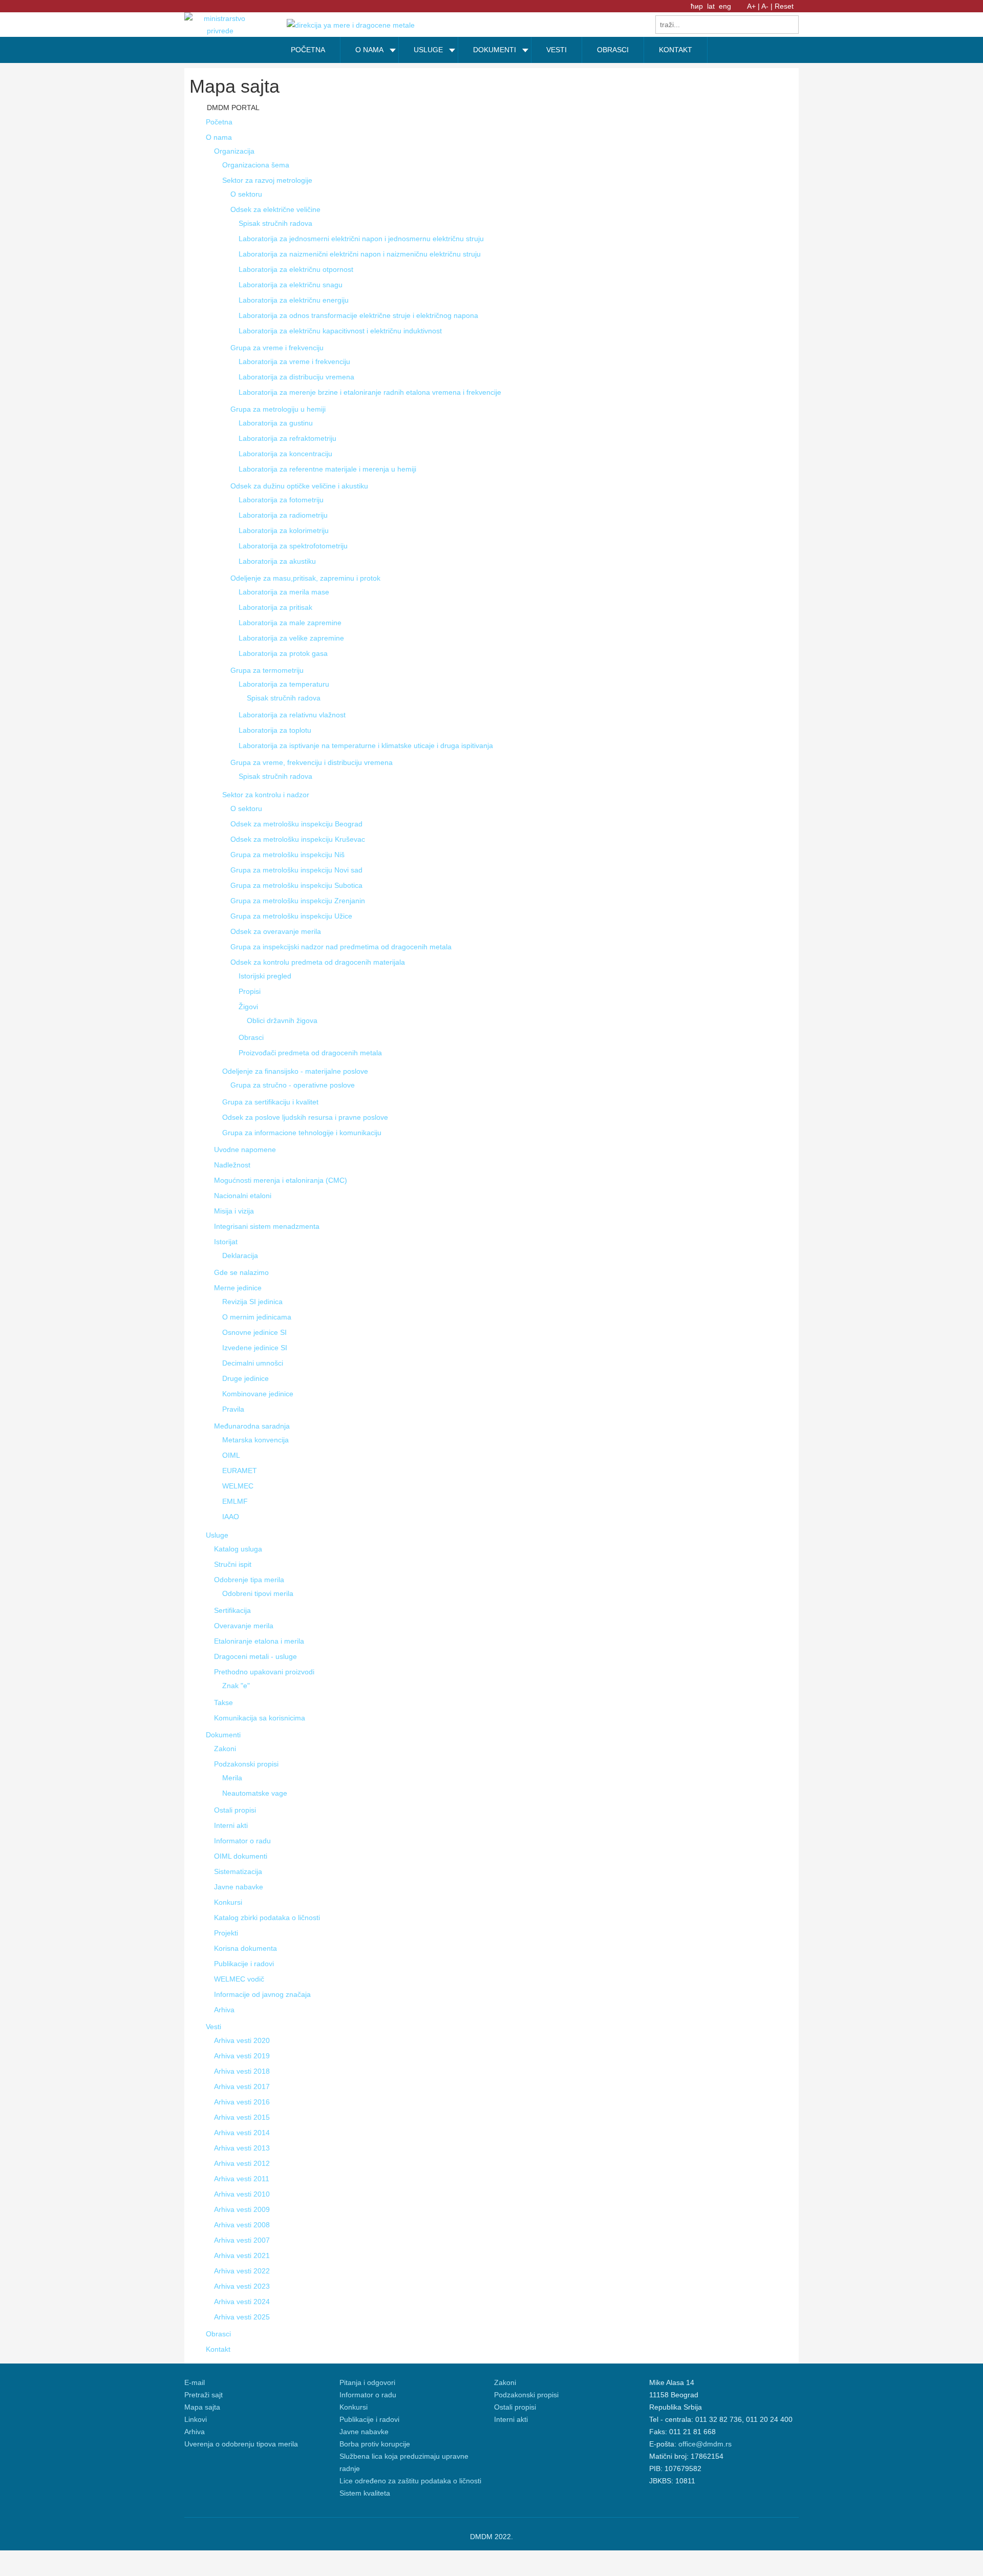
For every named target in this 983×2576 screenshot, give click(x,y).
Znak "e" (236, 1686)
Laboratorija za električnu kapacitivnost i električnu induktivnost (340, 331)
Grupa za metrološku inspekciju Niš (287, 855)
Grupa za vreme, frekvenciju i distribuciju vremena (312, 762)
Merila (232, 1778)
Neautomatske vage (255, 1793)
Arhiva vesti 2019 (242, 2056)
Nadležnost (232, 1165)
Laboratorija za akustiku (277, 561)
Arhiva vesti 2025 (242, 2317)
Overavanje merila (244, 1626)
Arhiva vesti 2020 (242, 2040)
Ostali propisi (235, 1810)
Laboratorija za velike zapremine (291, 638)
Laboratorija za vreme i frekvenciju (294, 361)
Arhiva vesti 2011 (242, 2179)
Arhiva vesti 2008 (242, 2225)
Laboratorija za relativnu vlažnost (292, 715)
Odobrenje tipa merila (249, 1580)
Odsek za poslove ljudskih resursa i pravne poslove (305, 1117)
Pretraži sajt (204, 2395)
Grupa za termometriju (267, 670)
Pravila (233, 1409)
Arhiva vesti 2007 (242, 2240)
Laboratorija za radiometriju (283, 515)
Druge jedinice (245, 1378)
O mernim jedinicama (257, 1317)
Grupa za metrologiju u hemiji (278, 409)
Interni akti (231, 1825)
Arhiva (224, 2010)
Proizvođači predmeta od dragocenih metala (310, 1053)
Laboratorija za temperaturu (284, 684)
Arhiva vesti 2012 (242, 2163)
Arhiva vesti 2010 (242, 2194)
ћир (698, 6)
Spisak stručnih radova (275, 223)
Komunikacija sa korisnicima (260, 1718)
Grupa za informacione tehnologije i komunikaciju (302, 1133)
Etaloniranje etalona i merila (259, 1641)
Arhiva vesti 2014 (242, 2133)
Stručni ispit (233, 1564)
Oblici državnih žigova (282, 1020)
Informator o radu (242, 1841)
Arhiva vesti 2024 (242, 2302)
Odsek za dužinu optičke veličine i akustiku (299, 486)
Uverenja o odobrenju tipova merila (241, 2444)
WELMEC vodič (239, 1979)
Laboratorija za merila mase (284, 592)
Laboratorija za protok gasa (283, 653)
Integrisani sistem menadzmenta (267, 1226)
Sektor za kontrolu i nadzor (266, 795)
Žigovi (248, 1007)
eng (725, 6)
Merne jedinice (238, 1288)
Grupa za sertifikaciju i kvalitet (270, 1102)
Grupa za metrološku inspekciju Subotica (296, 885)
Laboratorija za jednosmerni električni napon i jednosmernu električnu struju (361, 239)
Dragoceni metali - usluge (255, 1656)
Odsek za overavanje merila (276, 931)
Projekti (226, 1933)
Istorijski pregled (265, 976)
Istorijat (226, 1242)
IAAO (231, 1517)
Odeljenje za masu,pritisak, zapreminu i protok (305, 578)
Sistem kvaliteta (365, 2493)
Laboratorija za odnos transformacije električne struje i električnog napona (358, 315)
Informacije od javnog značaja (262, 1994)
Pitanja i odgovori (367, 2382)
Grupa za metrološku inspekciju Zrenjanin (298, 901)
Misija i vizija (234, 1211)
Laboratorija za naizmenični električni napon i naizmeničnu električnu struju (360, 254)
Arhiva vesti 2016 (242, 2102)
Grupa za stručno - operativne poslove (293, 1085)
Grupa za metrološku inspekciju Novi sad (296, 870)
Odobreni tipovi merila (258, 1593)
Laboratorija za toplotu (275, 730)
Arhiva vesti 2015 (242, 2117)
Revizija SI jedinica (252, 1302)
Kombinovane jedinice (258, 1394)
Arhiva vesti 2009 (242, 2209)
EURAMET (240, 1471)
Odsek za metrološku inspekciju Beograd (296, 824)
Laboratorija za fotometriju (281, 500)
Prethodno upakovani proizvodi (264, 1672)
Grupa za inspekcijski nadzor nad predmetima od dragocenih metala (341, 947)
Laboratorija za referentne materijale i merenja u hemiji (327, 469)
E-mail (195, 2382)
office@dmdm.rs (705, 2444)
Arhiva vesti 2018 (242, 2071)
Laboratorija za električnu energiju (294, 300)
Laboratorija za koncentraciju (285, 454)
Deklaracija (240, 1255)
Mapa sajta (202, 2407)
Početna (219, 122)
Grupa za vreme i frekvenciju (277, 348)
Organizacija (234, 151)
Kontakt (218, 2349)
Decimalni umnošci (253, 1363)
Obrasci (251, 1037)
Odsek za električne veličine (275, 209)
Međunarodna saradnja (252, 1426)
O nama (219, 137)
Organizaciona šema (256, 165)
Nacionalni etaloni (243, 1196)
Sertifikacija (232, 1610)
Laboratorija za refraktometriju (287, 438)
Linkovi (196, 2419)
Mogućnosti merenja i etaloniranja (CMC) (281, 1180)
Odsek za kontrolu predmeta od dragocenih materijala (318, 962)
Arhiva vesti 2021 (242, 2255)
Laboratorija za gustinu (276, 423)
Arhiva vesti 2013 (242, 2148)
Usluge (217, 1535)
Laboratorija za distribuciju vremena (296, 377)
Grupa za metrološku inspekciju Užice (291, 916)
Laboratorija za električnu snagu (291, 285)
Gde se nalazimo (241, 1272)
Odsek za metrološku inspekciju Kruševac (298, 839)
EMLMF (235, 1501)
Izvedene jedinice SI (255, 1348)
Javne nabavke (239, 1887)
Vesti (213, 2027)
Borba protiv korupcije (375, 2444)
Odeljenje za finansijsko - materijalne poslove (295, 1071)
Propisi (250, 991)
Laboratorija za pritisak (275, 607)
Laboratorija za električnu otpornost (296, 269)
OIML (231, 1455)
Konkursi (228, 1902)
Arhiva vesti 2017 (242, 2087)
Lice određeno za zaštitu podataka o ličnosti (410, 2481)
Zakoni (225, 1749)
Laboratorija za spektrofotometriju (293, 546)
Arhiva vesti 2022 (242, 2271)
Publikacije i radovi (244, 1964)
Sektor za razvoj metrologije (267, 180)
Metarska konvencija (255, 1440)
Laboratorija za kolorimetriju (284, 530)
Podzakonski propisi (246, 1764)
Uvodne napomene (245, 1149)
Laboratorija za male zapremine (290, 623)
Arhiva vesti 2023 (242, 2286)
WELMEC (238, 1486)
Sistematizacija (238, 1871)
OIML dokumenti (241, 1856)
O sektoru (246, 194)
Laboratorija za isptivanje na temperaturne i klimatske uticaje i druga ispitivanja (366, 746)
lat (712, 6)
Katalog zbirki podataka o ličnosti (267, 1918)
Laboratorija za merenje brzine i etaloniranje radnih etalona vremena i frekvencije (370, 392)
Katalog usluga (238, 1549)
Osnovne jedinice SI (254, 1332)
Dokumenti (223, 1735)
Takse (223, 1702)
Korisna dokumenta (245, 1948)
